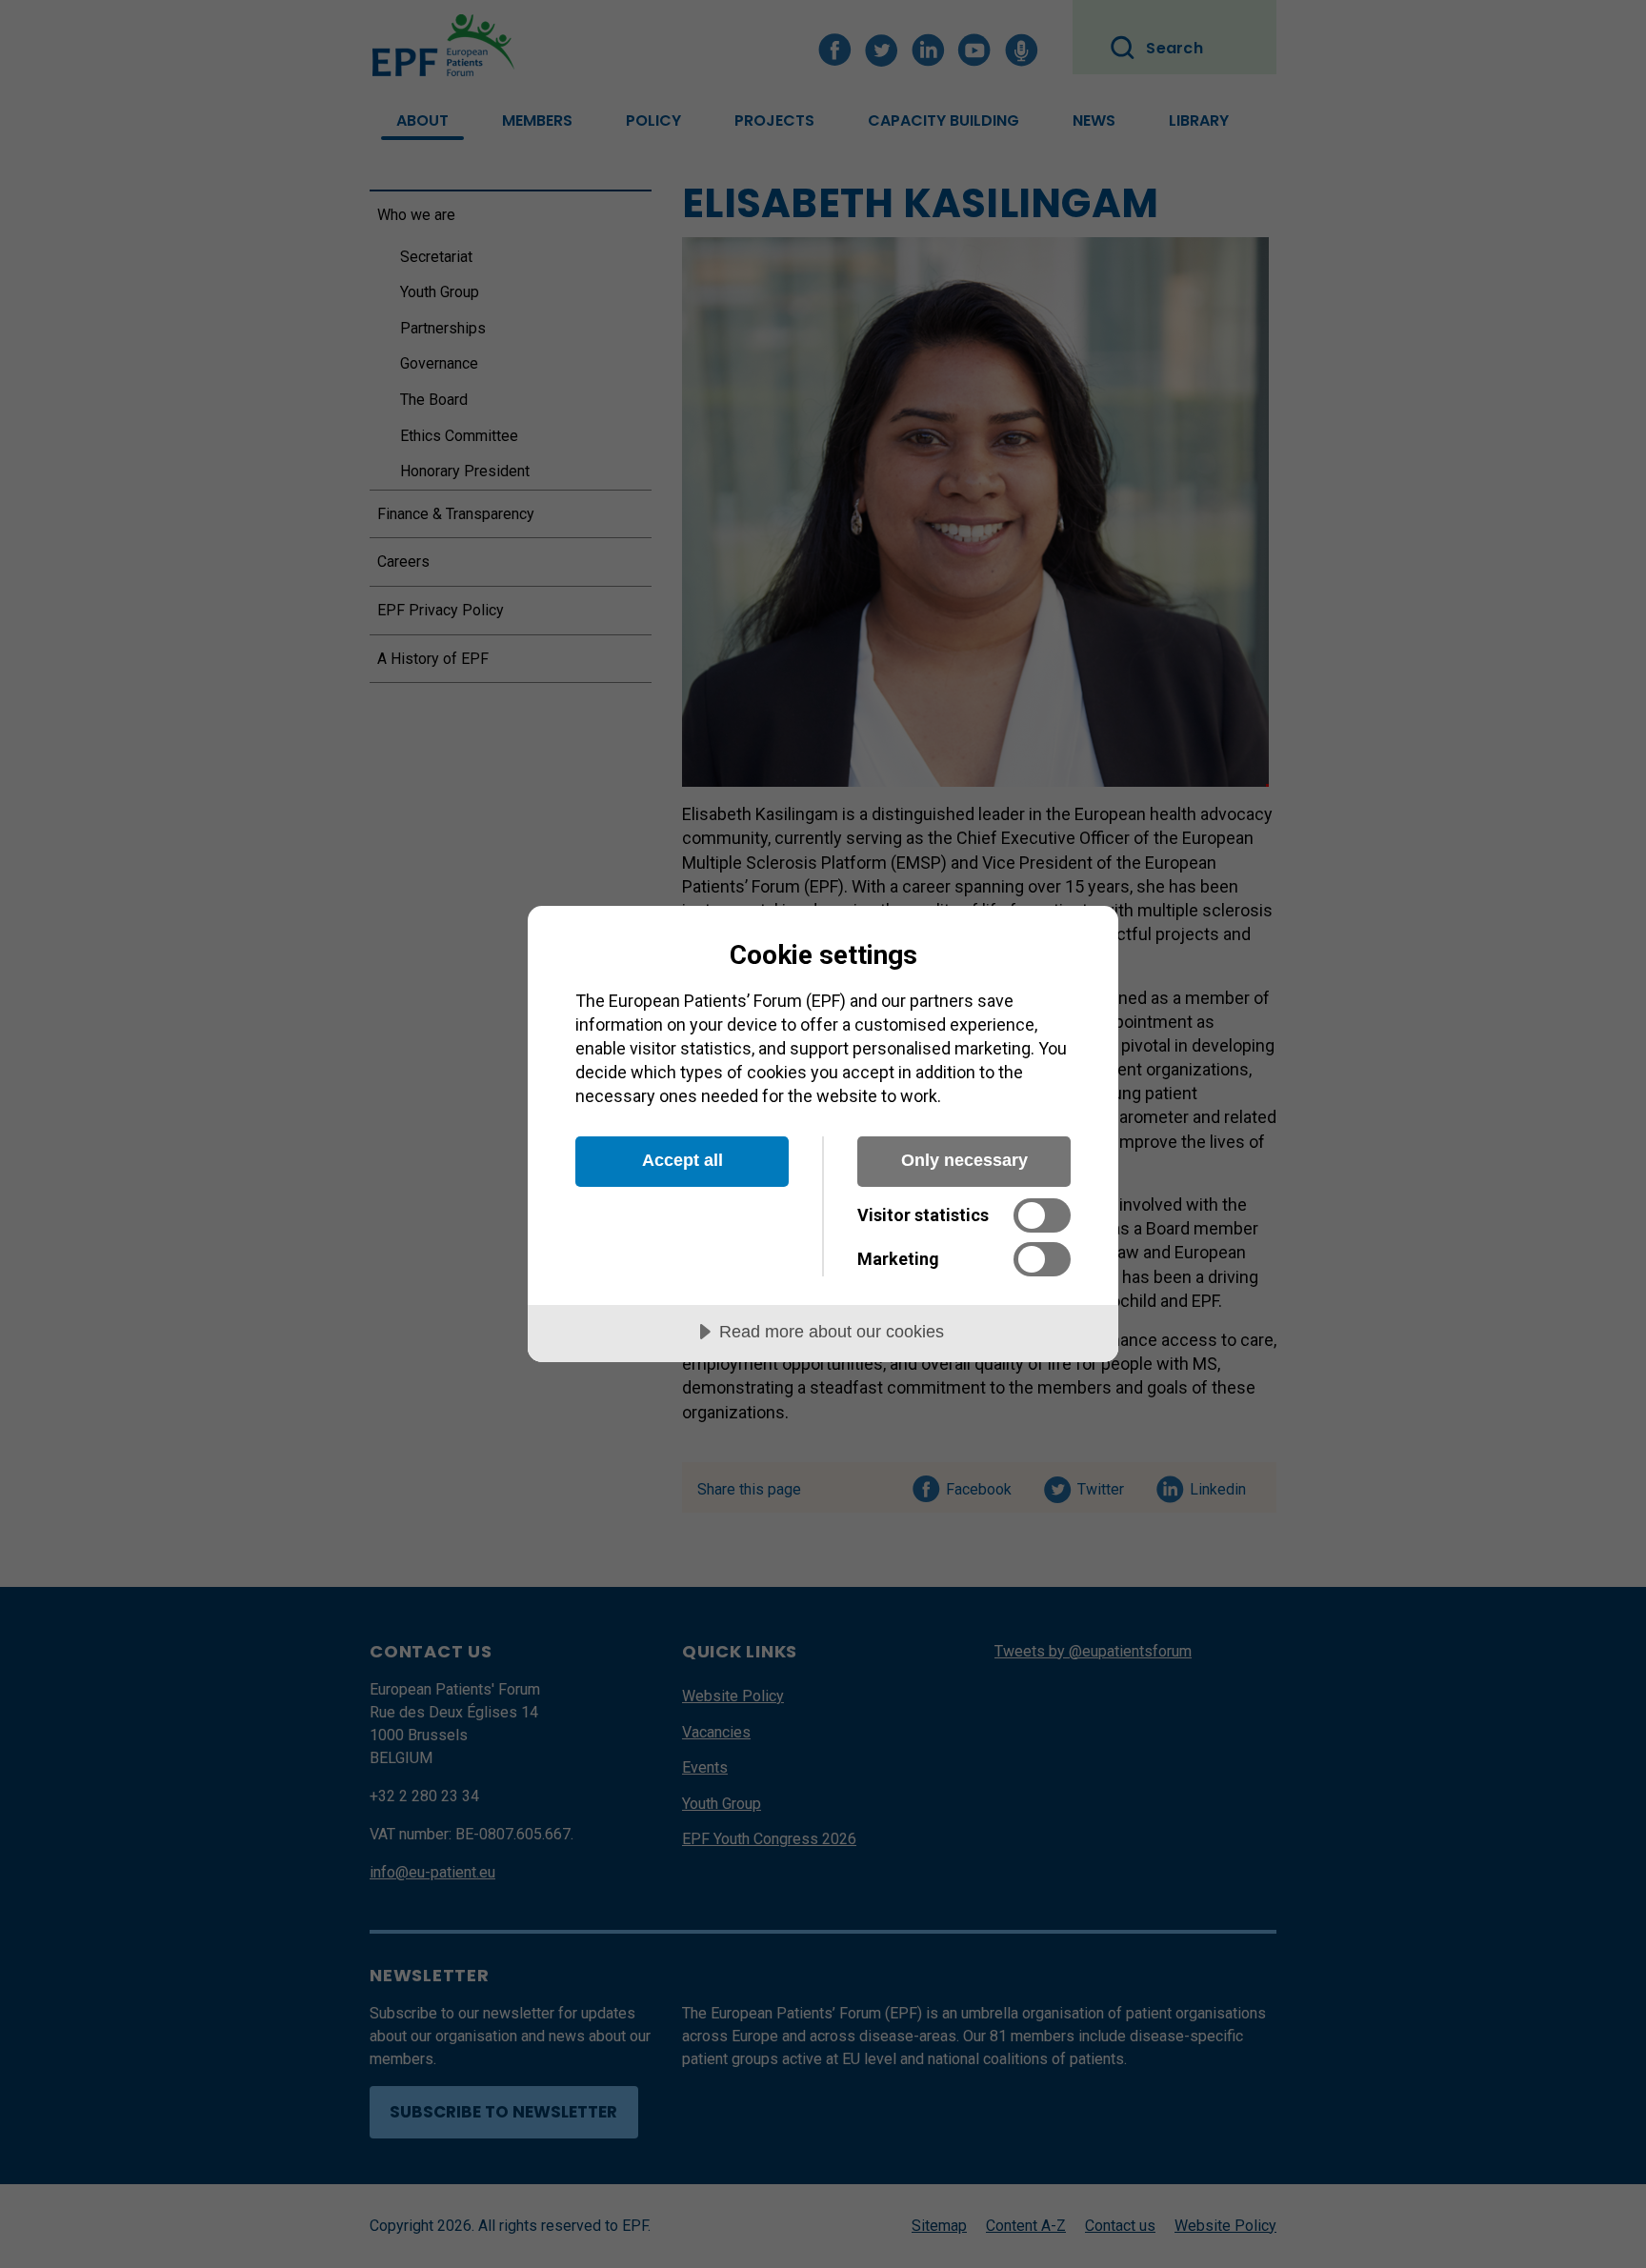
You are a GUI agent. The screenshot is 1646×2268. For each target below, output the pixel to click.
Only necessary (964, 1160)
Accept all (682, 1160)
